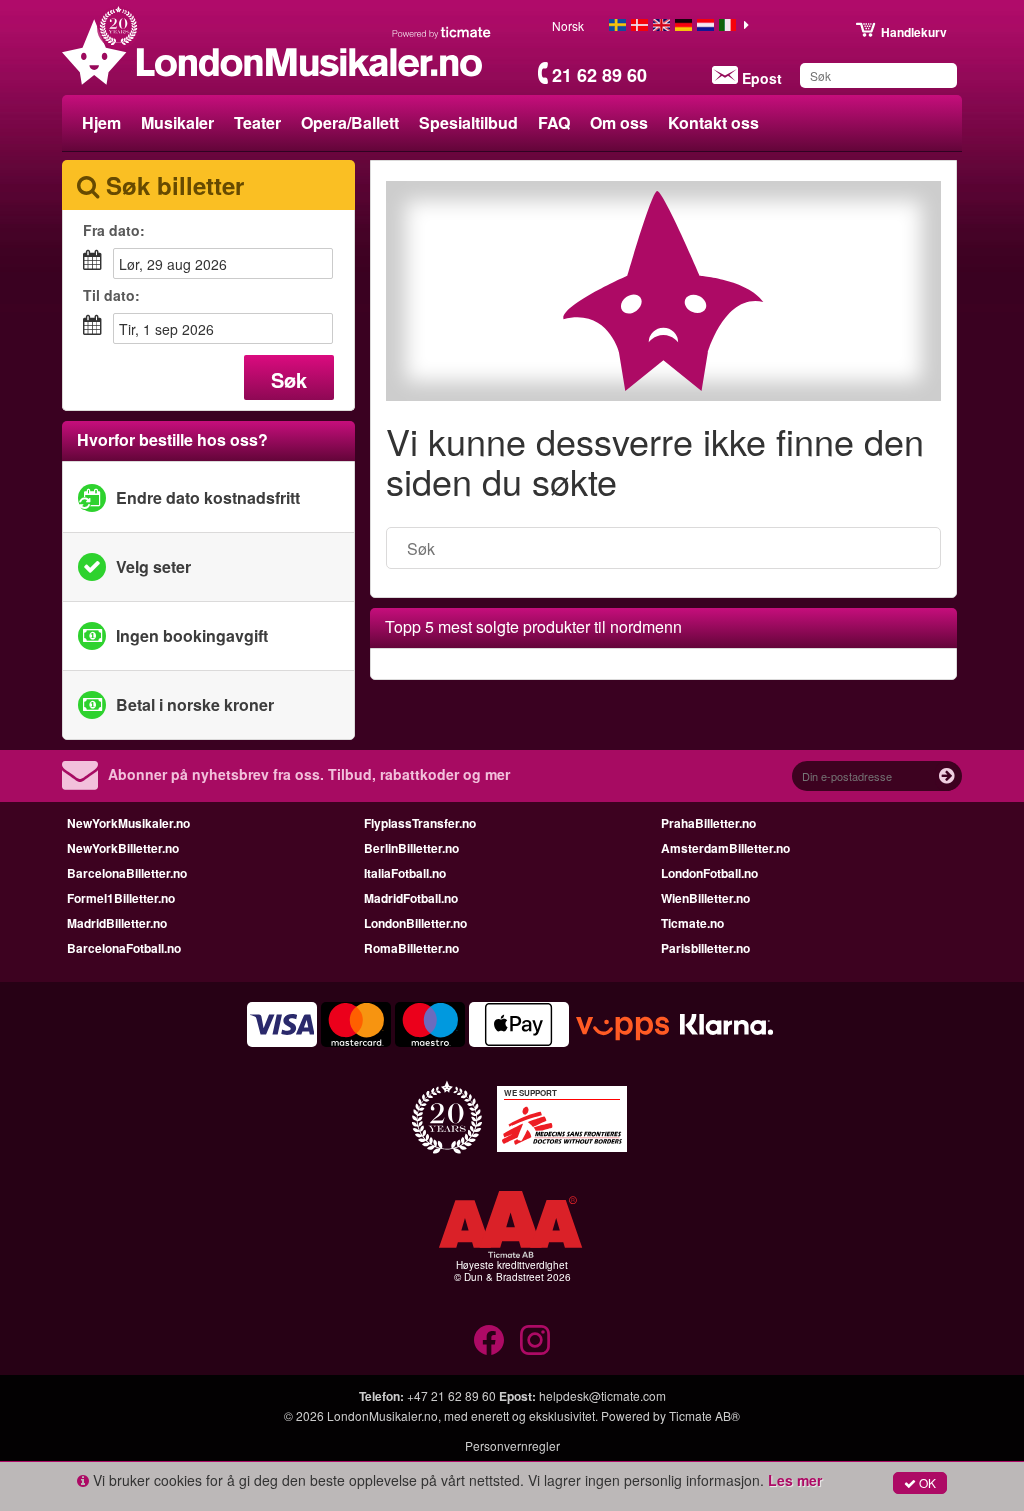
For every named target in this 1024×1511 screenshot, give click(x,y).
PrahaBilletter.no (708, 823)
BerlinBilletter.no (411, 848)
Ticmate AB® (704, 1415)
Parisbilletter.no (705, 948)
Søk (289, 379)
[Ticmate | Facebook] (489, 1340)
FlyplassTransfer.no (420, 823)
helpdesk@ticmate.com (602, 1395)
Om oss (619, 122)
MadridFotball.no (411, 898)
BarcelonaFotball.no (124, 948)
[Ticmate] (442, 32)
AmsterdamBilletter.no (725, 848)
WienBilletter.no (705, 898)
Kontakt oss (713, 122)
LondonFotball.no (709, 873)
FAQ (554, 122)
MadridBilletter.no (117, 923)
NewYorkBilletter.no (123, 848)
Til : (111, 295)
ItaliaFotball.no (405, 873)
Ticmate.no (692, 923)
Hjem (101, 122)
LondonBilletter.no (415, 923)
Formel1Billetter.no (121, 898)
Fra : (114, 230)
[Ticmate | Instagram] (535, 1340)
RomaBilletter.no (411, 948)
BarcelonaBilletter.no (127, 873)
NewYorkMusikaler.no (128, 823)
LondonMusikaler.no (382, 1415)
